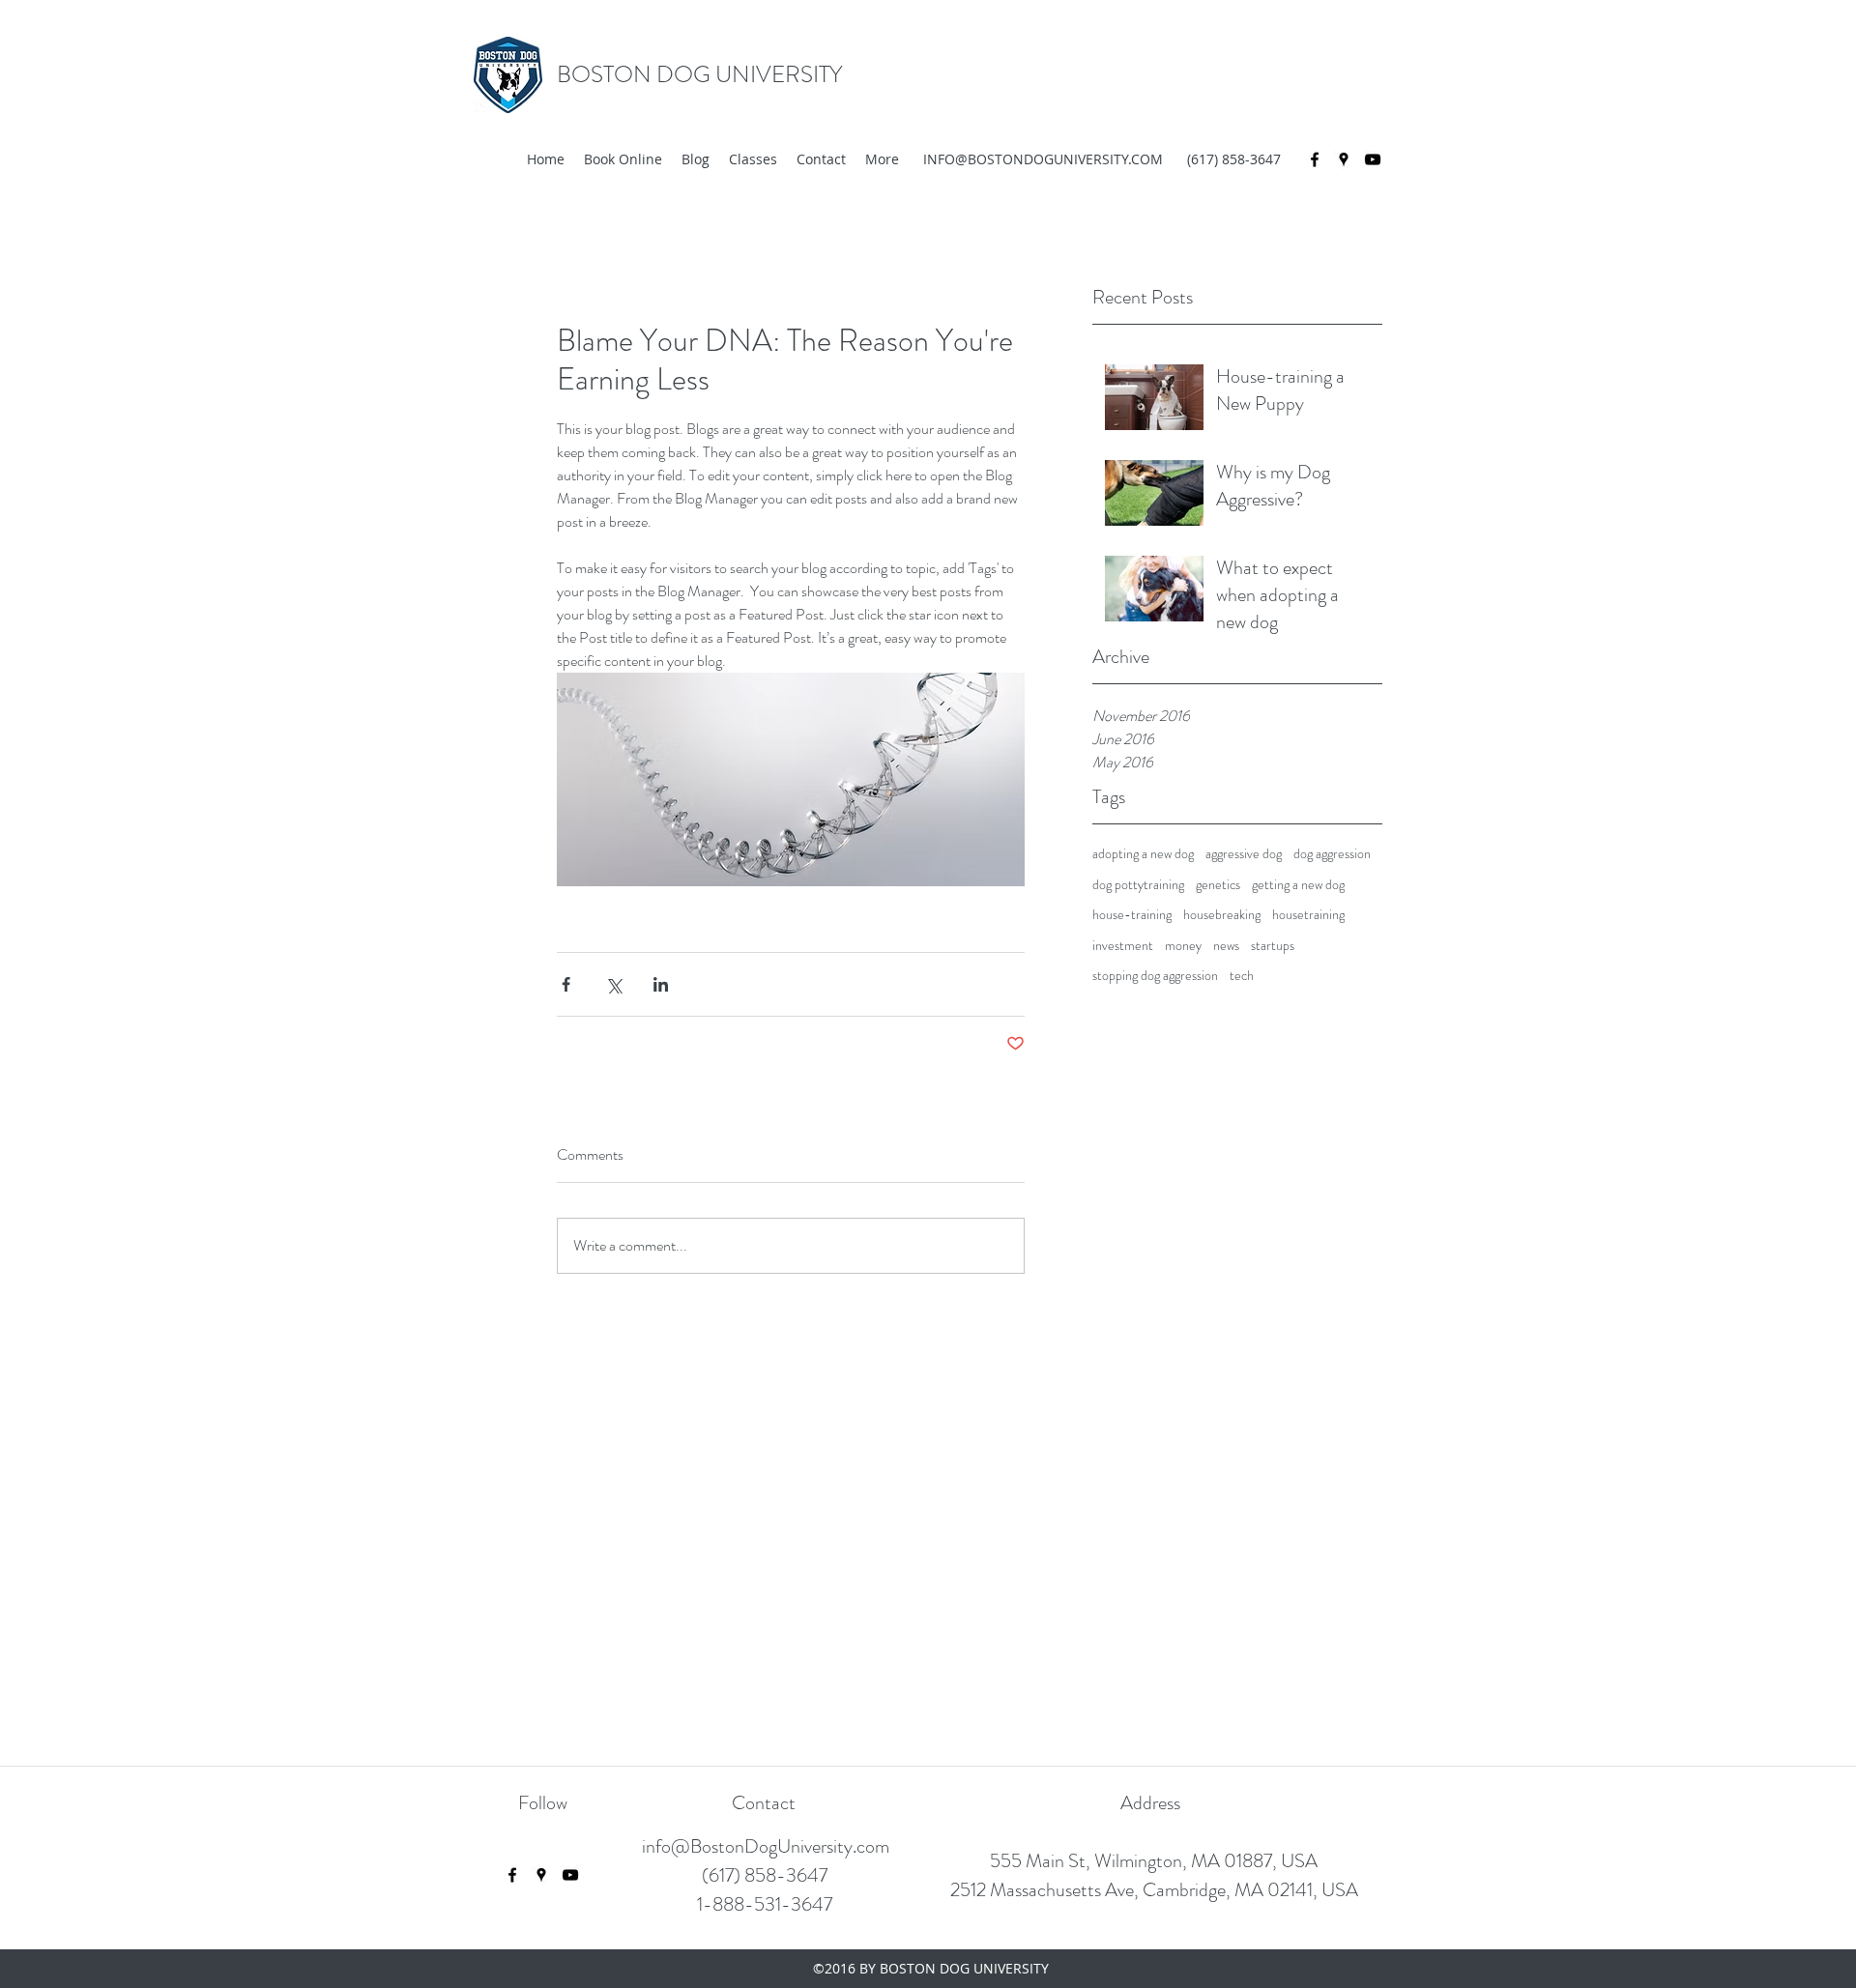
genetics (1218, 885)
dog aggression (1332, 854)
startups (1273, 946)
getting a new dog (1298, 885)
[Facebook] (1315, 159)
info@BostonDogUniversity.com (766, 1846)
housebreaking (1222, 915)
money (1183, 946)
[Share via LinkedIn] (661, 984)
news (1226, 946)
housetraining (1308, 915)
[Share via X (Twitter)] (613, 984)
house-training (1132, 915)
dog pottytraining (1138, 885)
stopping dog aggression (1155, 976)
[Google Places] (1344, 159)
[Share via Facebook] (566, 984)
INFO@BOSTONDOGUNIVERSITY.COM (1043, 159)
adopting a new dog (1143, 854)
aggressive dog (1244, 854)
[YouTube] (1373, 159)
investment (1123, 946)
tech (1242, 976)
